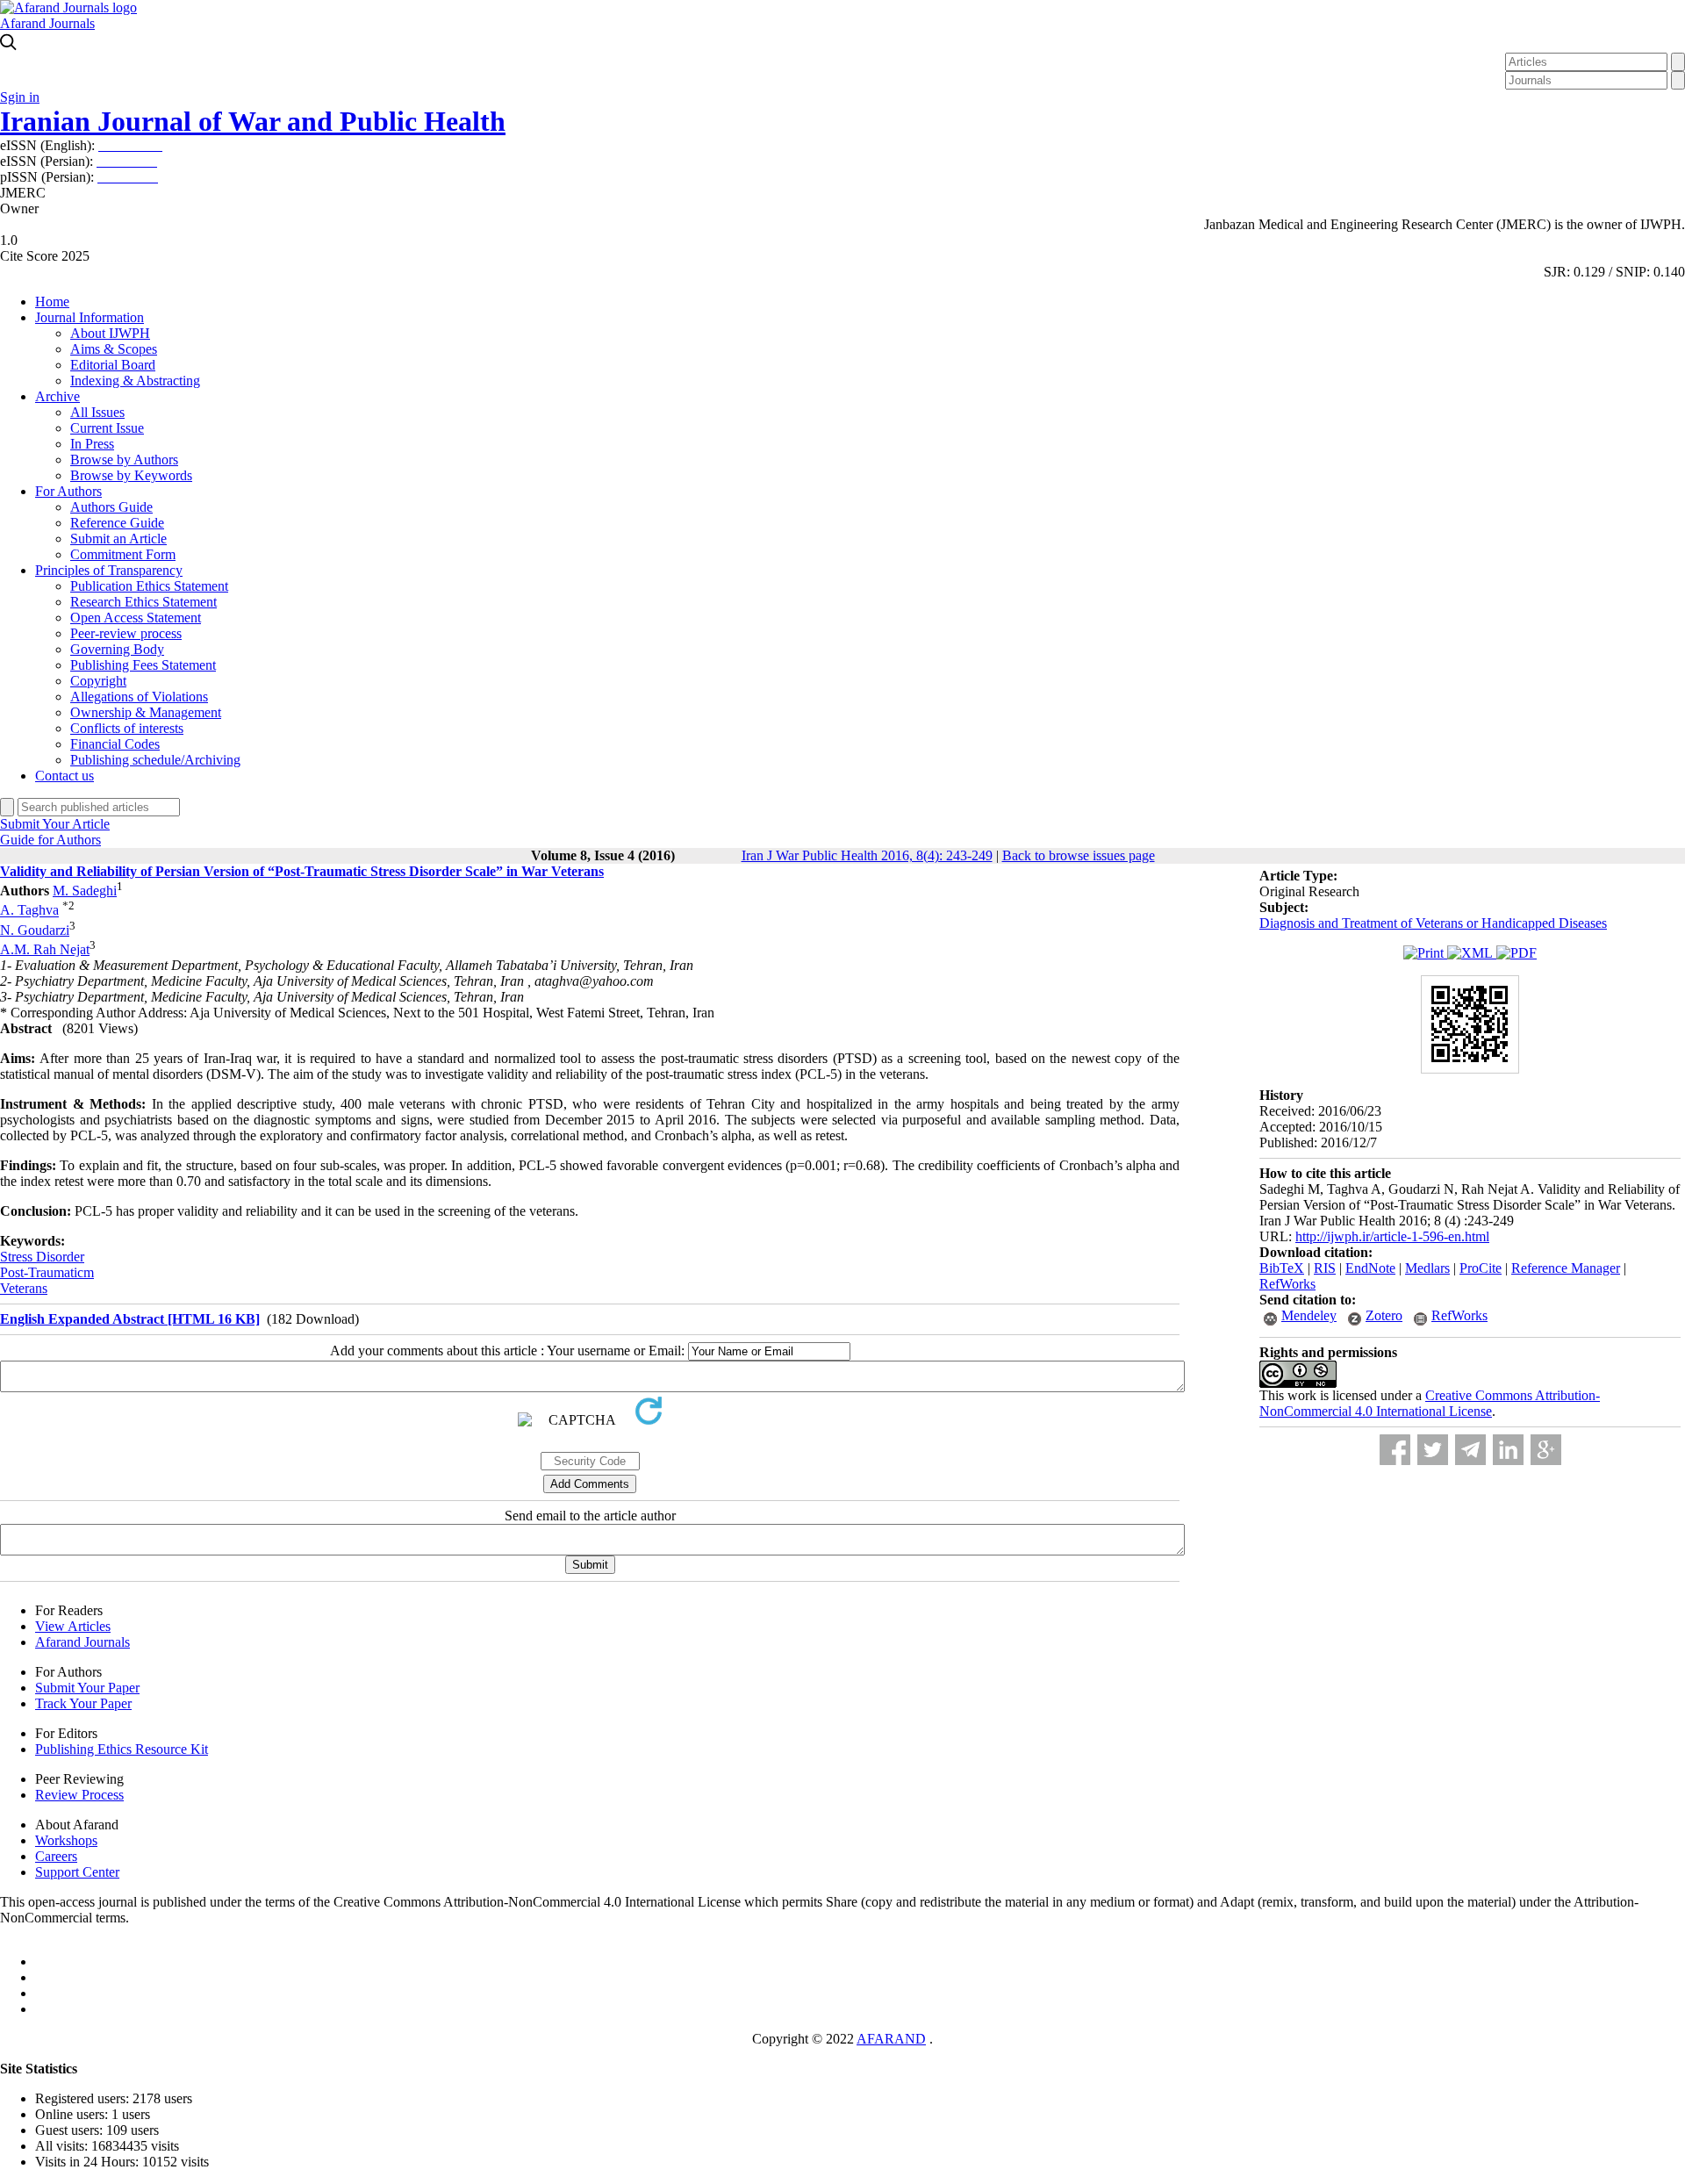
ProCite (1481, 1268)
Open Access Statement (136, 618)
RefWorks (1287, 1284)
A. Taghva (29, 911)
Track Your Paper (83, 1703)
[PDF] (1516, 953)
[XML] (1472, 953)
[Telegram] (1470, 1450)
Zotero (1384, 1315)
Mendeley (1309, 1315)
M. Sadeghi (85, 891)
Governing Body (117, 649)
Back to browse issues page (1079, 855)
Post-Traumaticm (47, 1272)
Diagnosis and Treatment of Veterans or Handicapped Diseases (1433, 923)
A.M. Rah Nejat (45, 949)
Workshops (66, 1840)
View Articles (73, 1626)
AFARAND (891, 2039)
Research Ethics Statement (143, 602)
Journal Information (90, 317)
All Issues (97, 412)
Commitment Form (123, 554)
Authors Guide (111, 507)
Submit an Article (118, 539)
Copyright (98, 681)
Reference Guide (117, 523)
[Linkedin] (1508, 1450)
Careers (56, 1856)
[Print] (1425, 953)
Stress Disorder (42, 1257)
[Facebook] (1395, 1450)
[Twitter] (1433, 1450)
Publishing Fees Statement (143, 665)
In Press (92, 444)
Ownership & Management (146, 712)
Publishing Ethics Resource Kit (122, 1749)
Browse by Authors (124, 460)
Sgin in (20, 97)
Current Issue (107, 428)
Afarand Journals (47, 23)
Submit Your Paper (87, 1688)
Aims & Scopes (114, 349)
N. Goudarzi (35, 930)
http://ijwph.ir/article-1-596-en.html (1392, 1236)
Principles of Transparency (109, 570)
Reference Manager (1566, 1268)
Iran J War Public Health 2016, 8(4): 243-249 (867, 855)
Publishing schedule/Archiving (155, 760)
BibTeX (1282, 1268)
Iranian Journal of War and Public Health (253, 121)
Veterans (24, 1288)
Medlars (1427, 1268)
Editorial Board (113, 365)
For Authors (68, 491)
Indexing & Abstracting (135, 381)
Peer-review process (126, 633)
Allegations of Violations (139, 697)
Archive (57, 396)
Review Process (79, 1795)
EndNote (1370, 1268)
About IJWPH (110, 333)
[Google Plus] (1546, 1450)
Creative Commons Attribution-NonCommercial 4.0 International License (1430, 1403)
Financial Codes (115, 744)
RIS (1325, 1268)
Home (52, 302)
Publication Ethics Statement (149, 586)
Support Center (77, 1872)
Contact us (65, 776)
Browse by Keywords (131, 475)
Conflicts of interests (127, 728)
